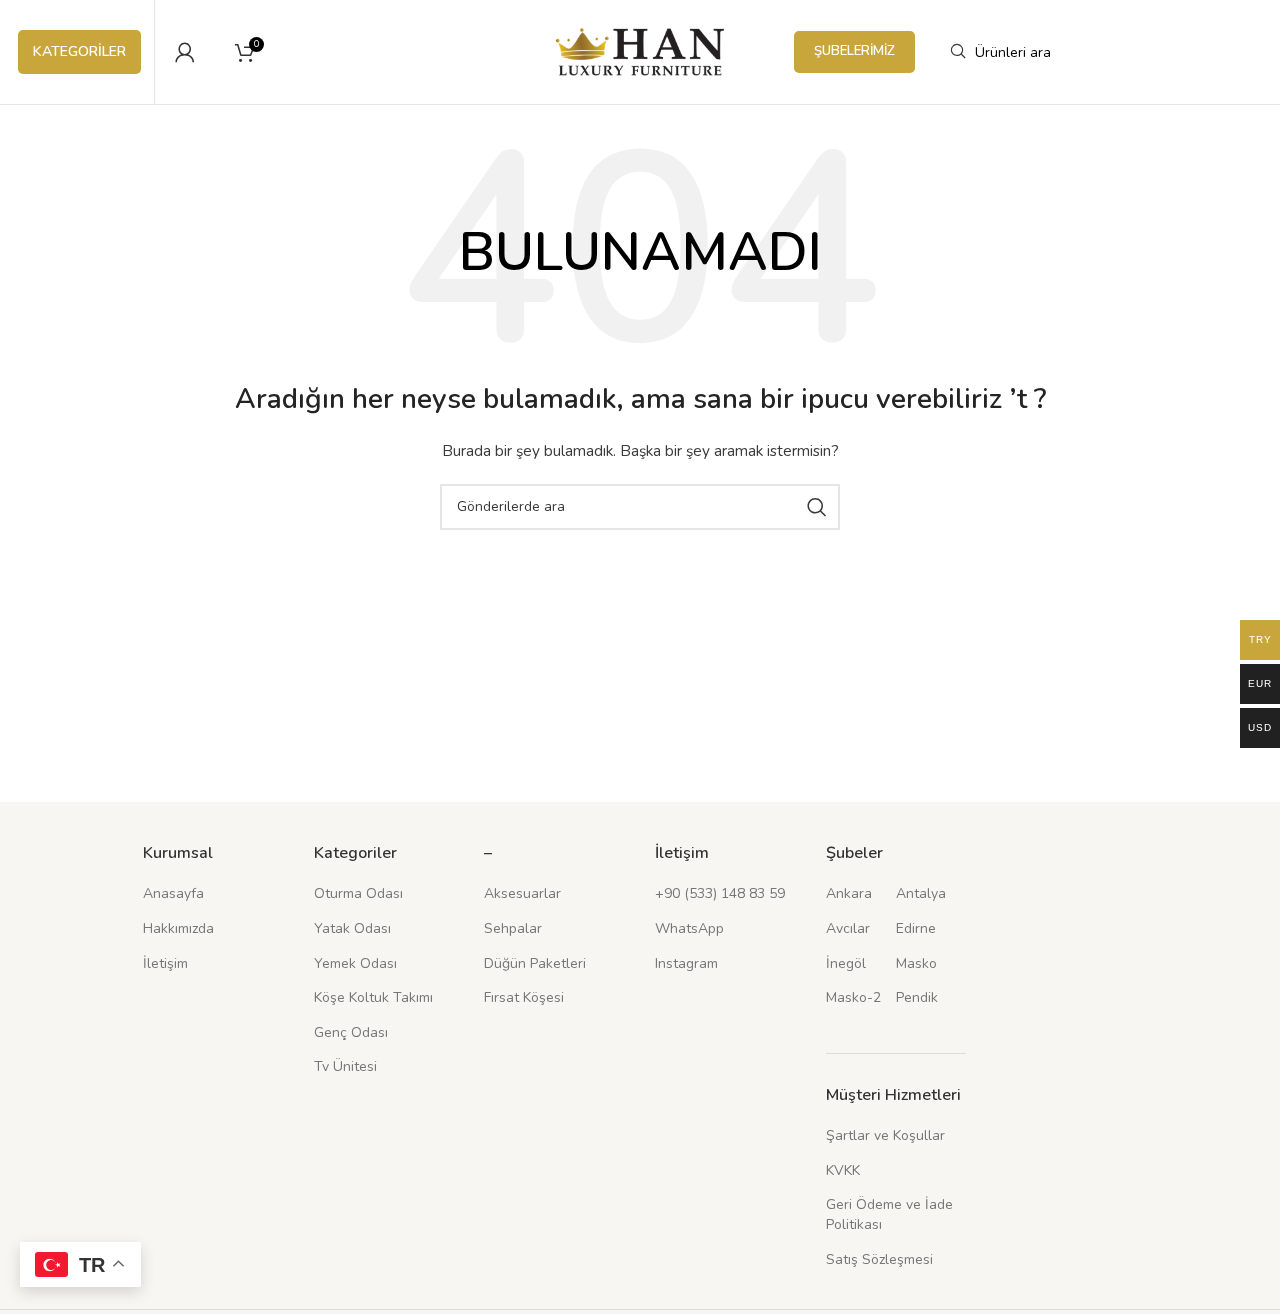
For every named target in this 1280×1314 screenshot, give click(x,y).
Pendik (917, 997)
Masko (916, 963)
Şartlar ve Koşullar (885, 1135)
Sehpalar (513, 928)
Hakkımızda (178, 928)
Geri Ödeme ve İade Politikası (889, 1214)
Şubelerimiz (854, 51)
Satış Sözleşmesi (879, 1259)
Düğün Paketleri (535, 963)
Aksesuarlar (522, 893)
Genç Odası (351, 1032)
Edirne (916, 928)
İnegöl (846, 963)
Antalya (921, 893)
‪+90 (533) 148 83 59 (720, 893)
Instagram (686, 963)
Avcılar (848, 928)
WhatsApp (689, 928)
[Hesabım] (185, 52)
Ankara (849, 893)
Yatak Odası (352, 928)
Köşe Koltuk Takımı (373, 997)
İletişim (165, 963)
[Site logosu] (640, 50)
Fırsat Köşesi (524, 997)
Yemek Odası (355, 963)
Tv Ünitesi (345, 1066)
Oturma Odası (358, 893)
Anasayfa (173, 893)
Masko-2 (853, 997)
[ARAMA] (817, 507)
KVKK (843, 1170)
